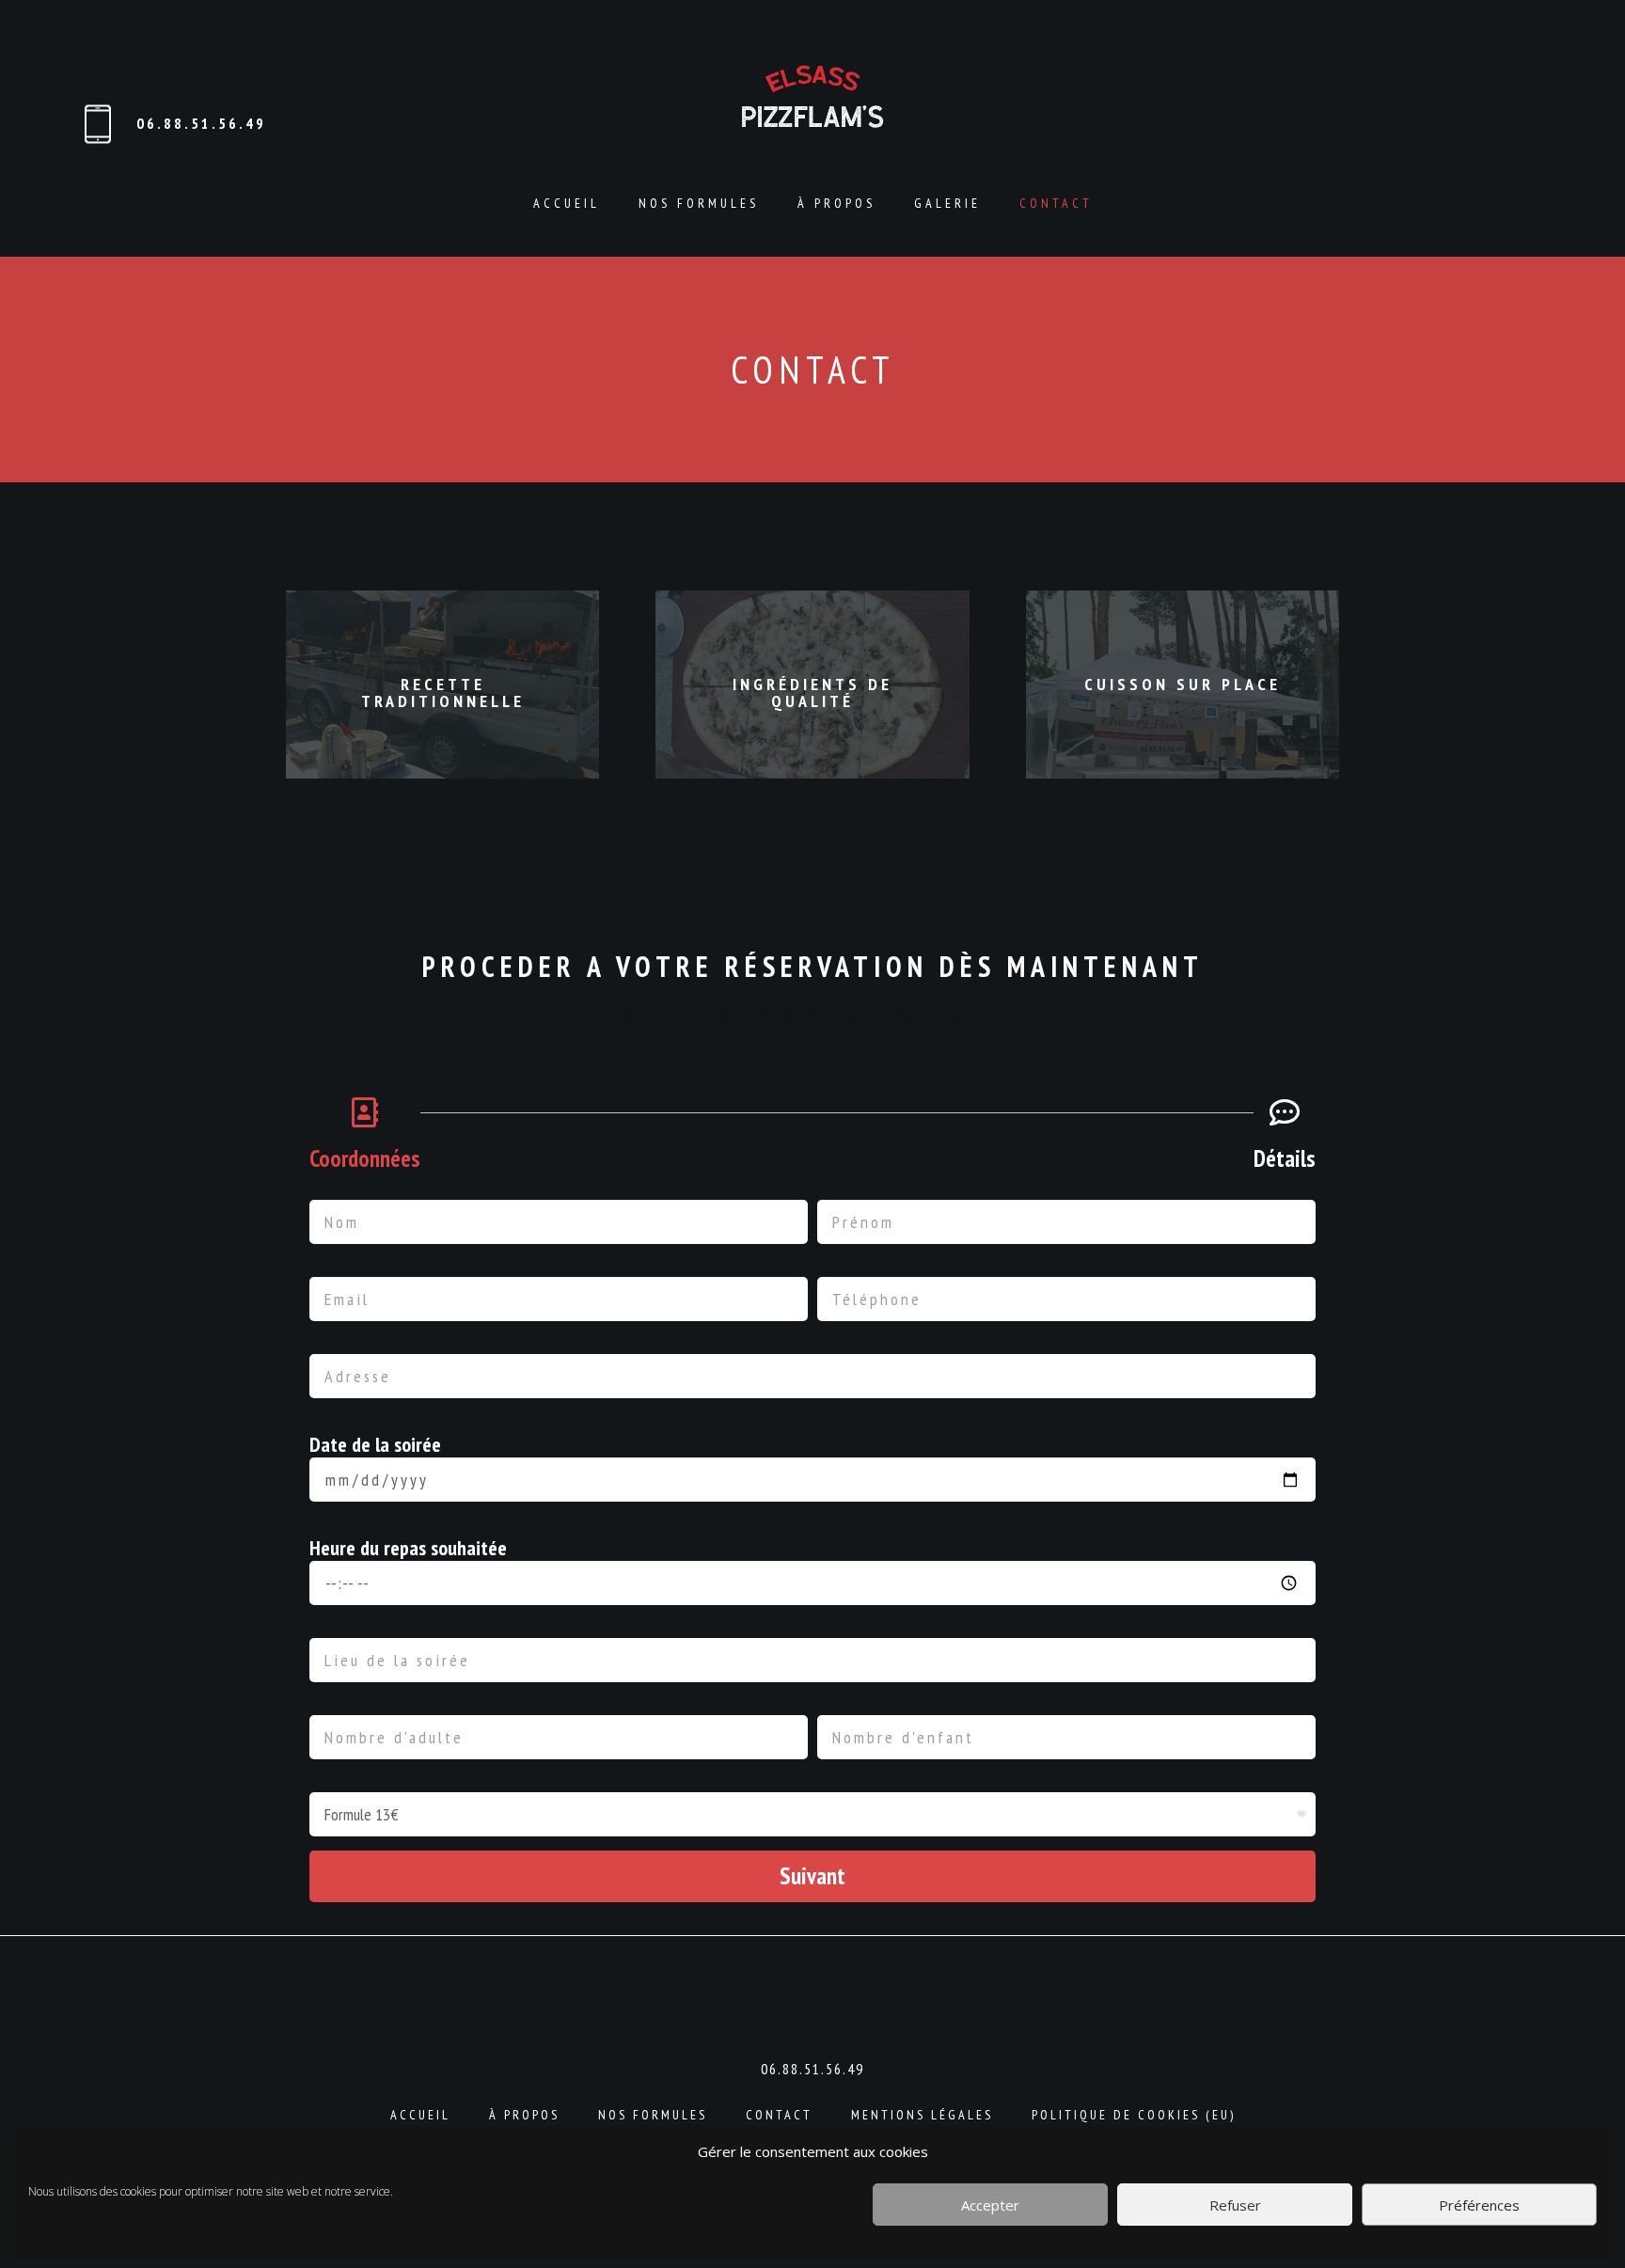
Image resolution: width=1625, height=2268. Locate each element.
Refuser (1235, 2205)
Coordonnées (365, 1158)
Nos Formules (699, 203)
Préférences (1479, 2205)
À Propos (836, 203)
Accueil (567, 203)
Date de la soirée (375, 1444)
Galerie (947, 203)
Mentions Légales (922, 2115)
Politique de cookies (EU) (1134, 2115)
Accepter (990, 2205)
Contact (1056, 203)
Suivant (812, 1876)
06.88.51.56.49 (201, 123)
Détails (1285, 1158)
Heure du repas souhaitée (408, 1548)
